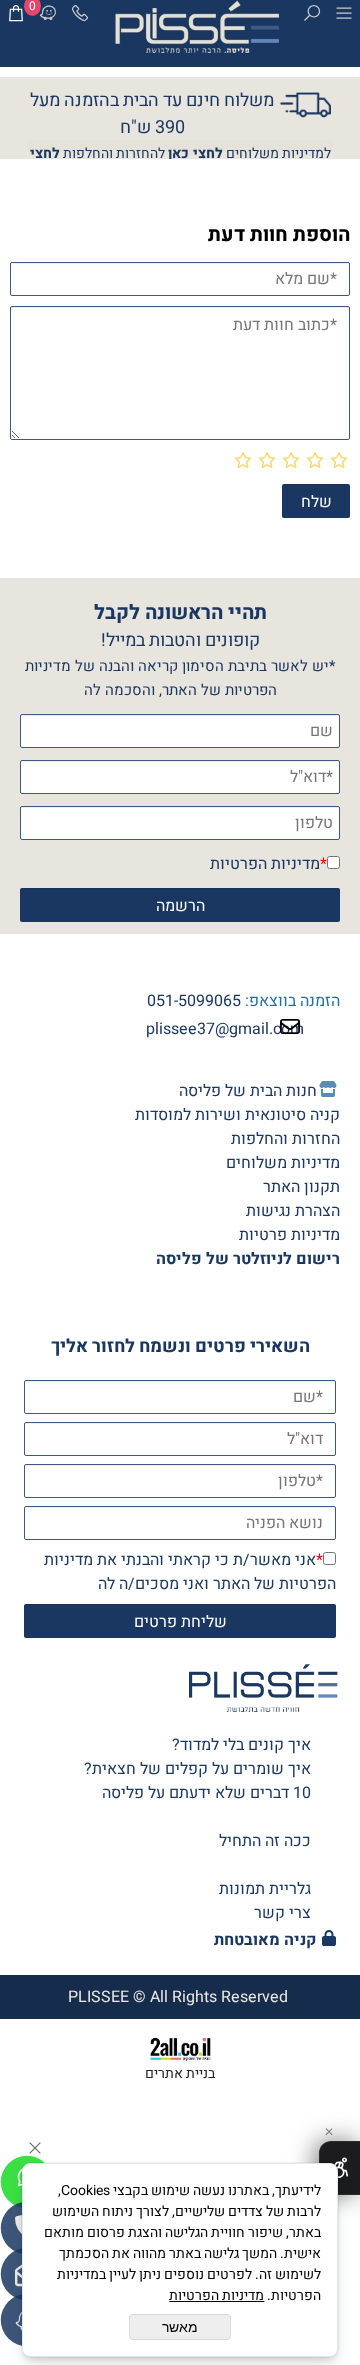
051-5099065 (194, 1001)
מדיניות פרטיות (289, 1235)
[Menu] (344, 17)
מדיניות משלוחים (283, 1163)
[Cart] (16, 17)
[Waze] (48, 17)
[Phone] (80, 17)
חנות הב (291, 1091)
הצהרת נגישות (293, 1211)
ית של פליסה (248, 1091)
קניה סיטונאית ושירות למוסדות (237, 1115)
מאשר (180, 2327)
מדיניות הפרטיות (265, 864)
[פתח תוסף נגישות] (339, 2168)
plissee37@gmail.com (225, 1029)
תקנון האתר (301, 1187)
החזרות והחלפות (285, 1139)
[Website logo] (196, 30)
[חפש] (312, 17)
